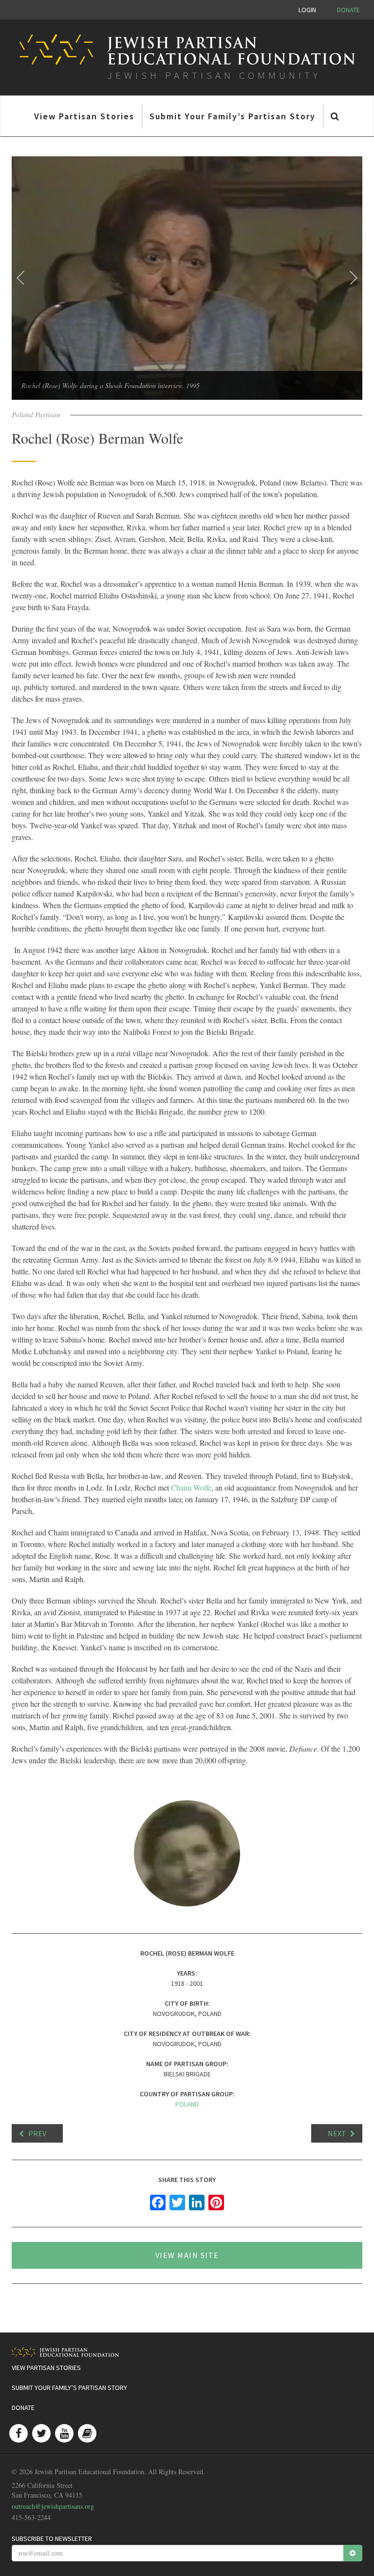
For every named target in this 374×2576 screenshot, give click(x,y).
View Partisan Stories (84, 116)
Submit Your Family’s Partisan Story (233, 116)
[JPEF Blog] (87, 2433)
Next (337, 2133)
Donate (348, 10)
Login (307, 10)
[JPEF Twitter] (41, 2433)
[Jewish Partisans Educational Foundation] (183, 2352)
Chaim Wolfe (191, 1487)
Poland (187, 2104)
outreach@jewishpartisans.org (53, 2506)
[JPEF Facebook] (19, 2433)
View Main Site (187, 2255)
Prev (37, 2133)
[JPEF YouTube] (64, 2433)
